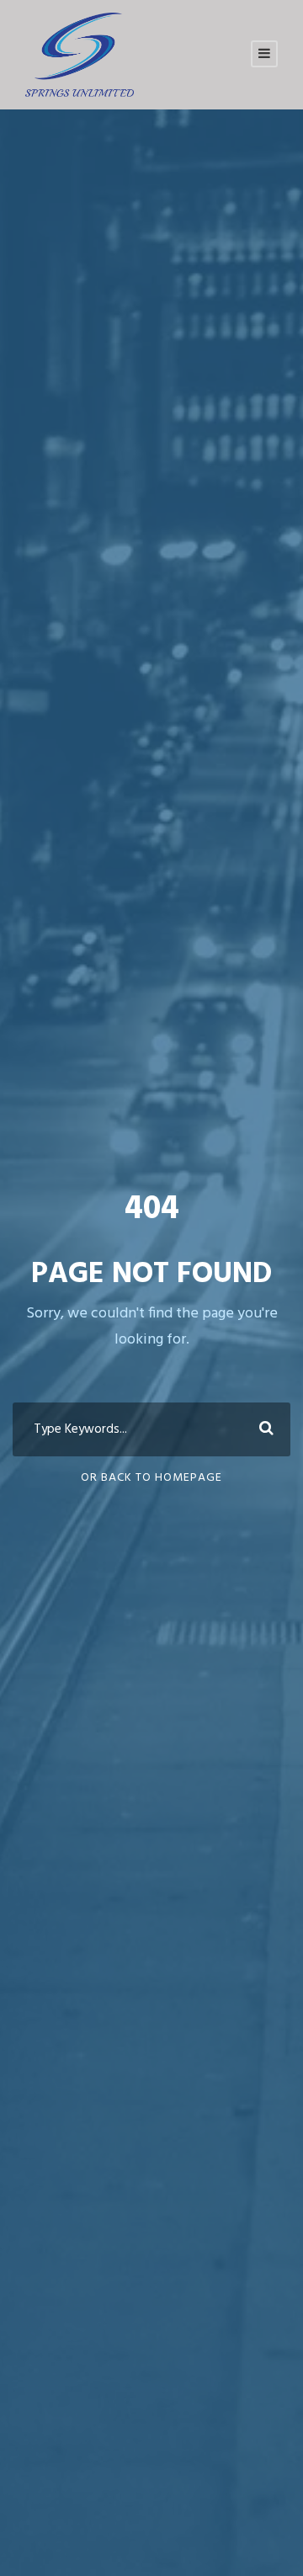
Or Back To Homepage (151, 1478)
